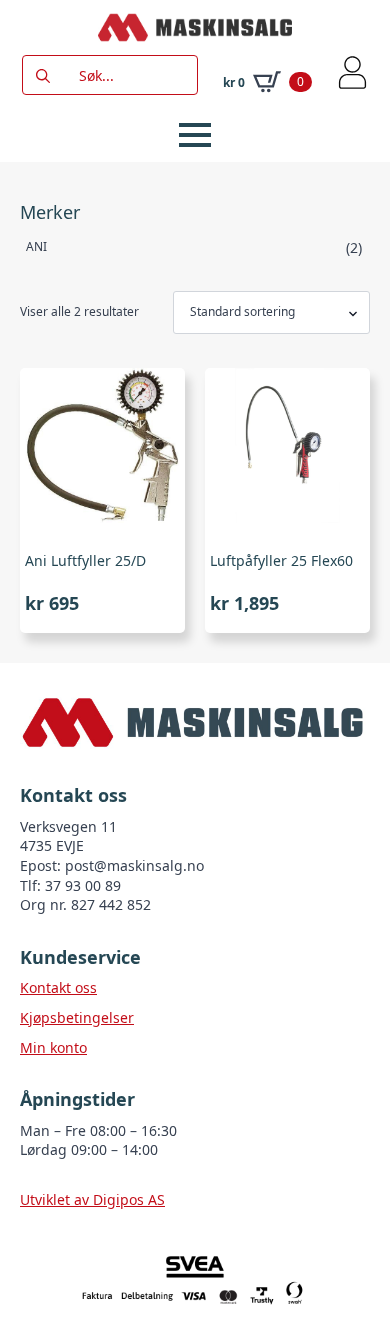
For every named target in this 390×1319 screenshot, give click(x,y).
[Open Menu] (195, 135)
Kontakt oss (58, 987)
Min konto (53, 1047)
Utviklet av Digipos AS (92, 1199)
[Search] (43, 76)
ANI (36, 246)
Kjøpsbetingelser (77, 1017)
